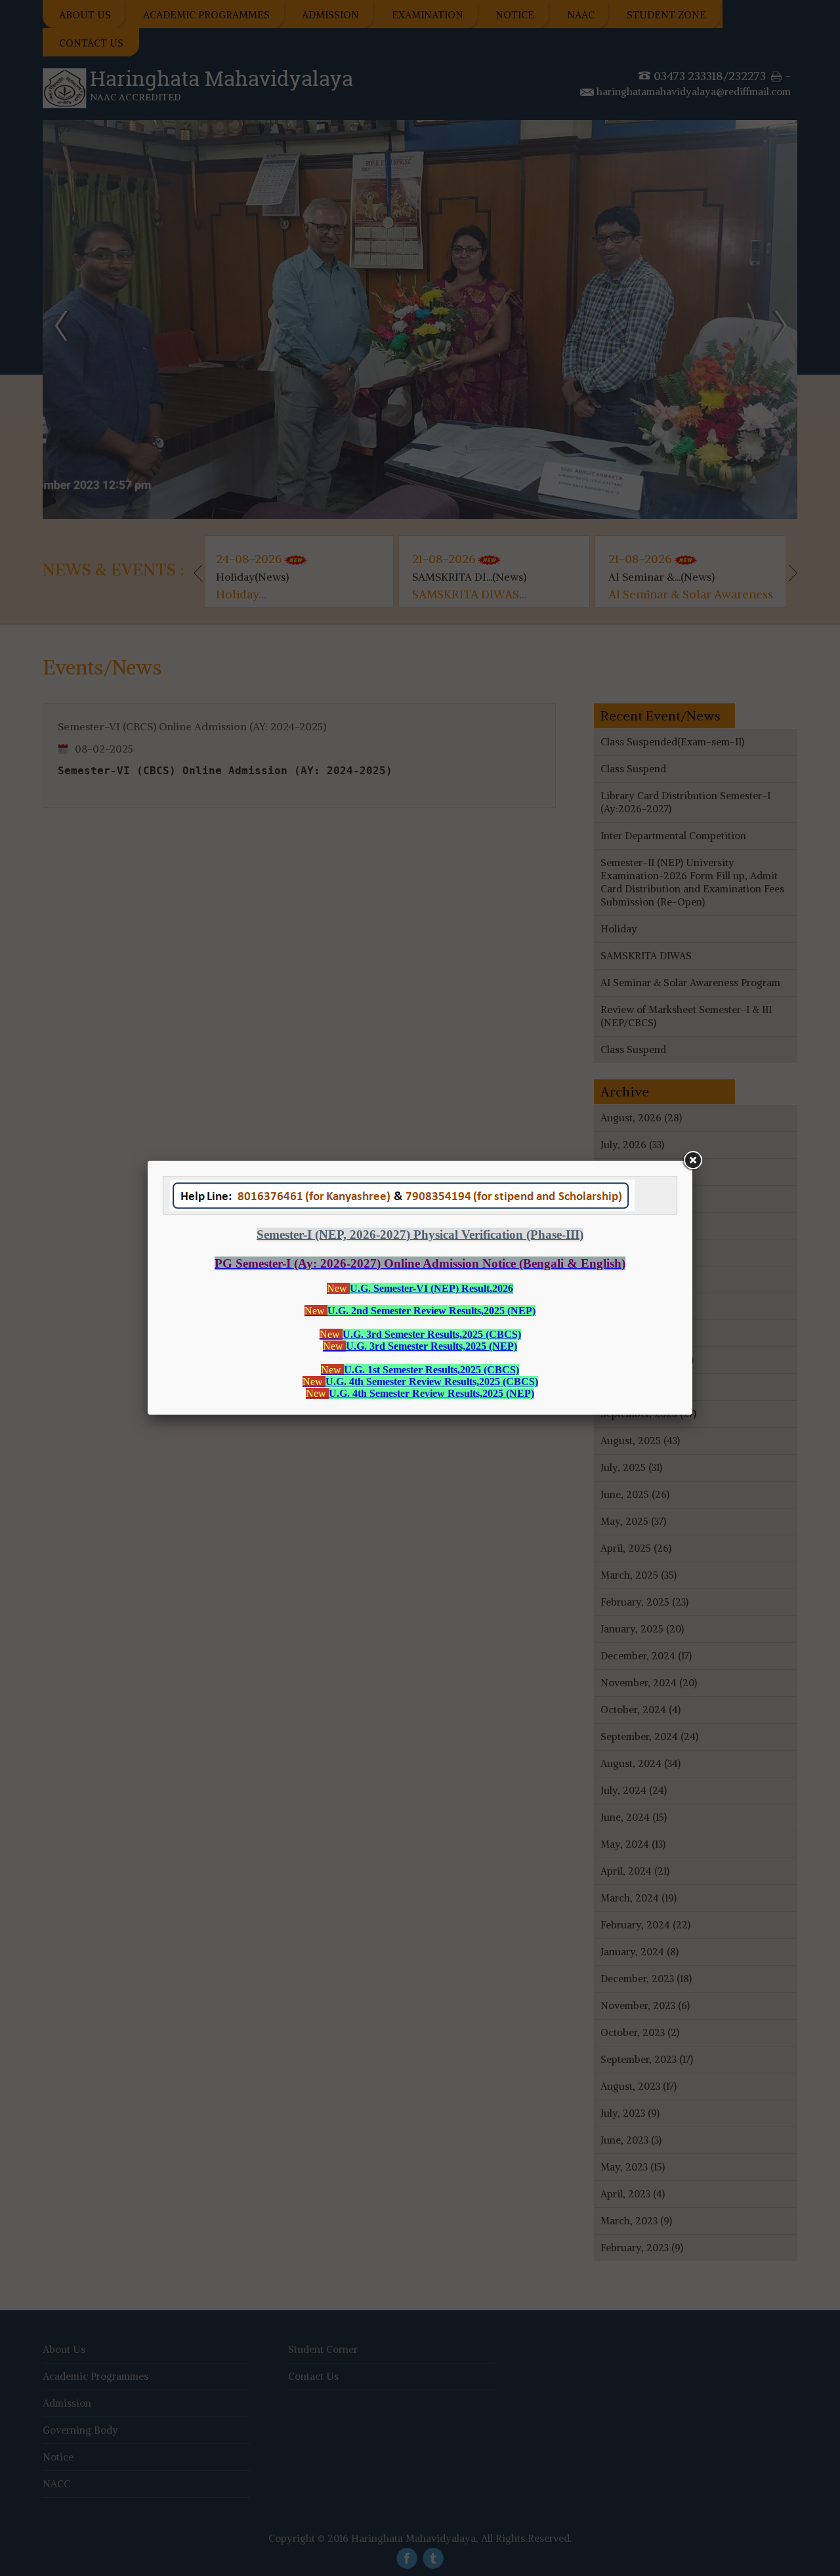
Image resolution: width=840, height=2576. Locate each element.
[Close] (692, 1161)
